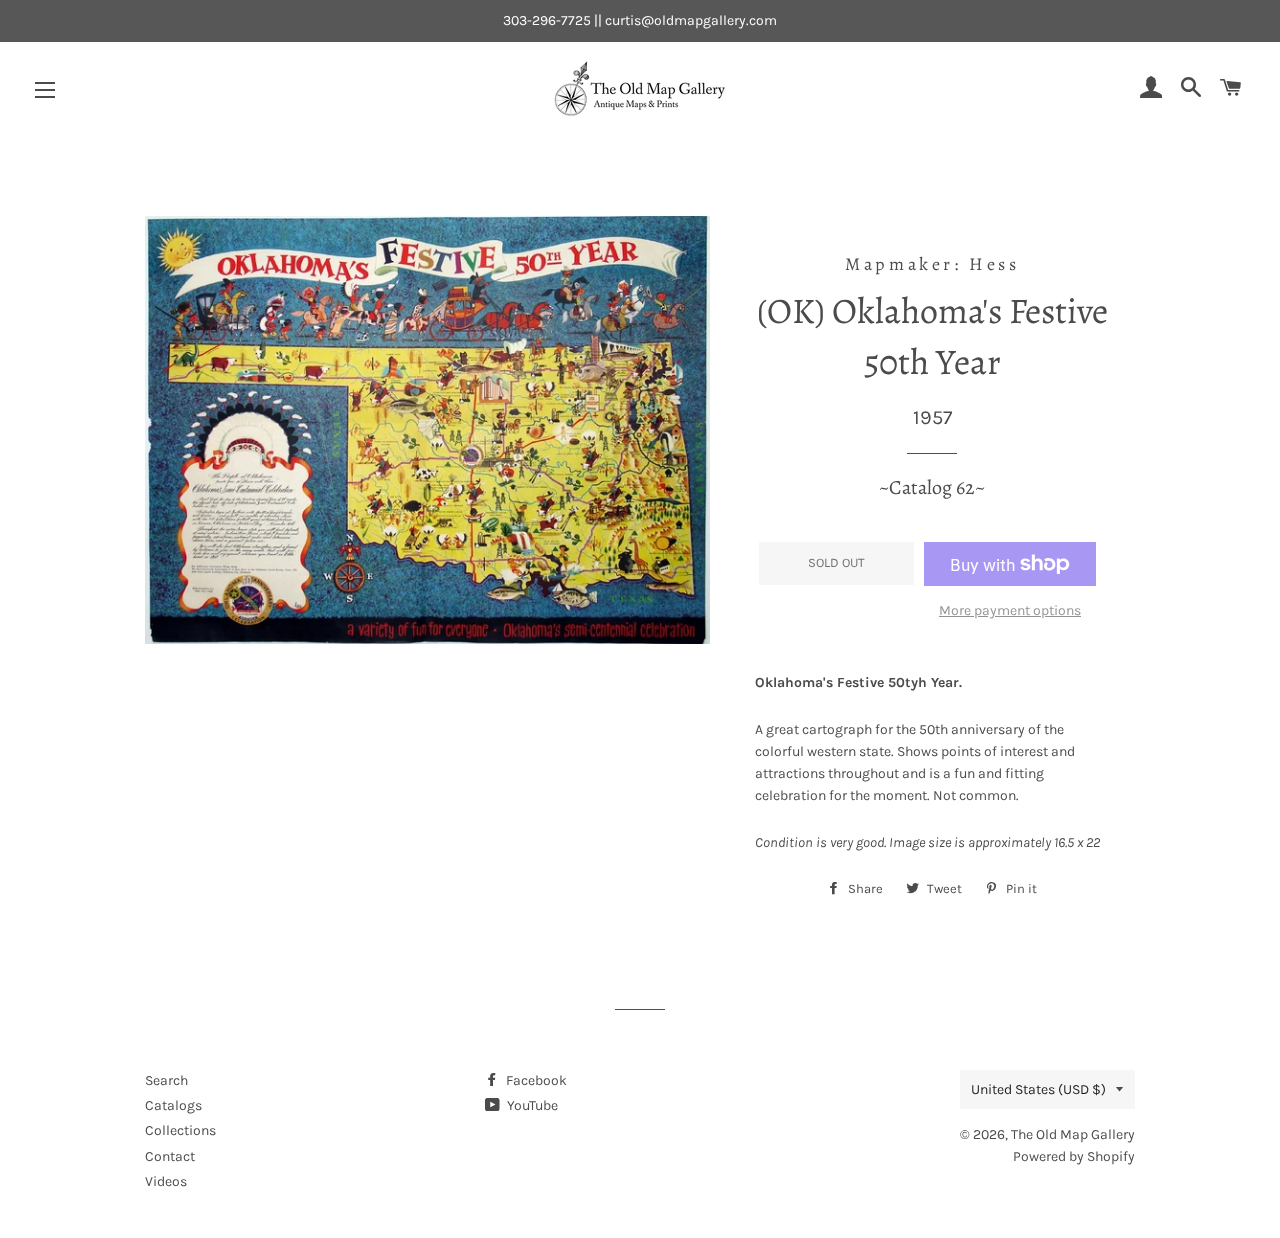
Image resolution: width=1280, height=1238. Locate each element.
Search (166, 1080)
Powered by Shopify (1074, 1156)
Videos (166, 1181)
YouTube (531, 1105)
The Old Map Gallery (1073, 1134)
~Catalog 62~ (932, 487)
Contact (170, 1156)
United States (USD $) (1038, 1089)
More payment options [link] (1010, 610)
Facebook (535, 1080)
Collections (180, 1130)
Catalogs (173, 1105)
